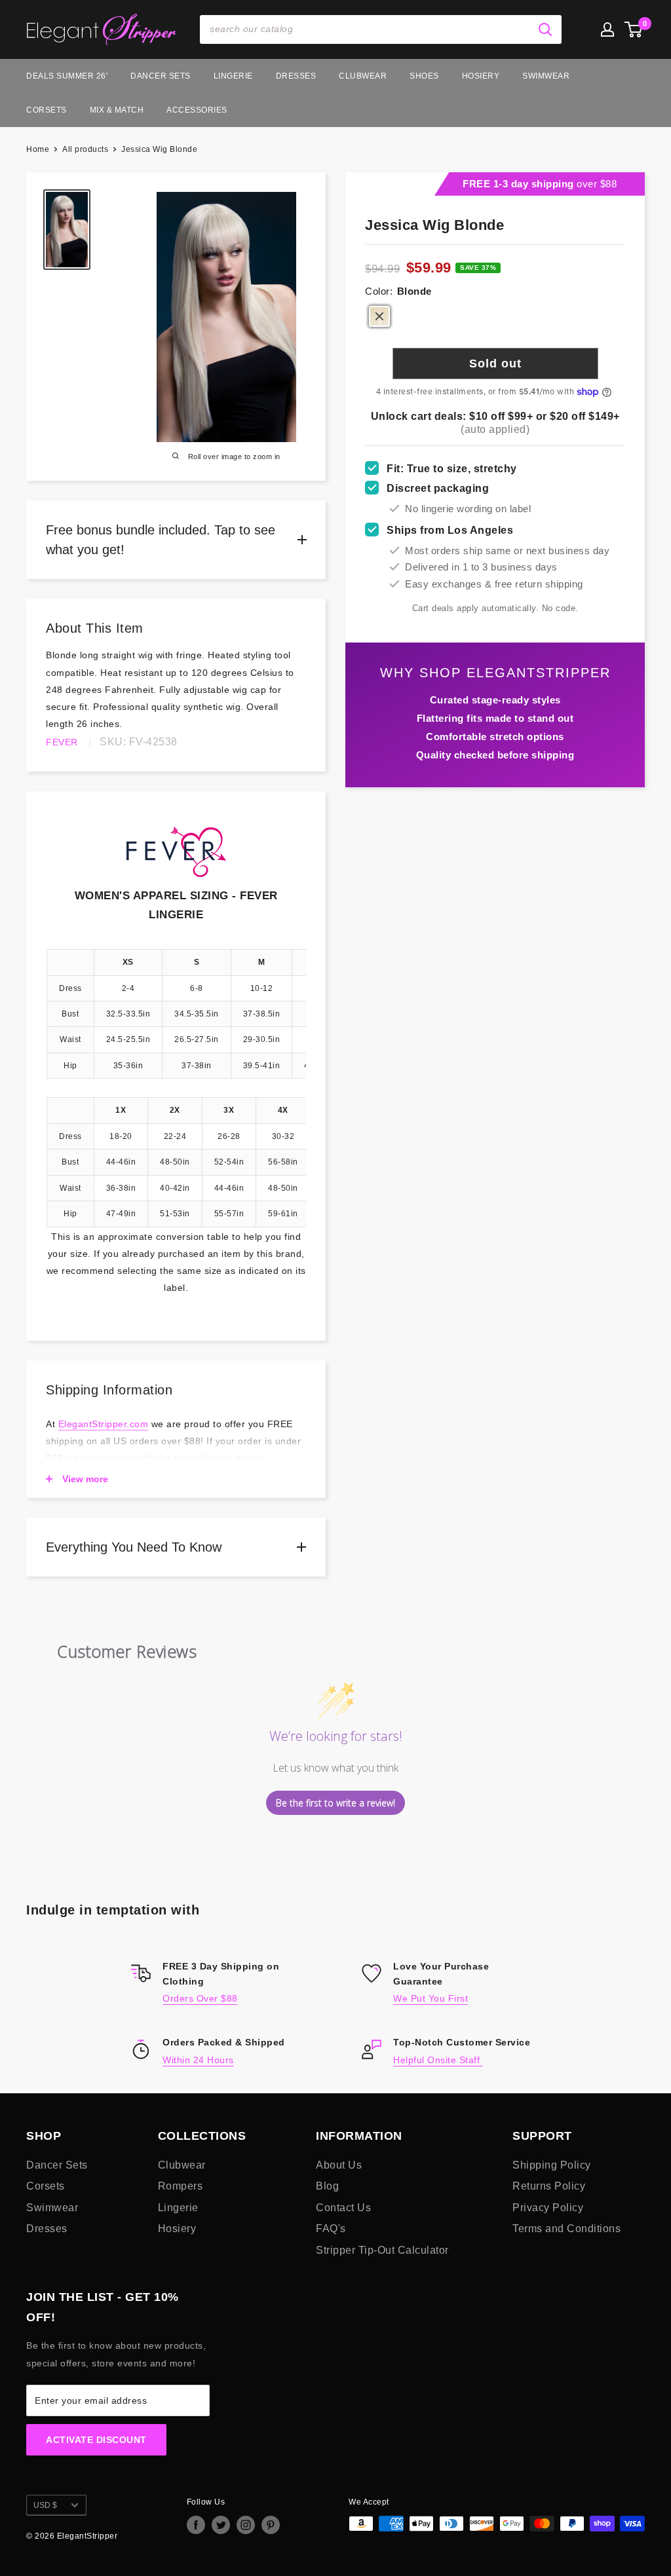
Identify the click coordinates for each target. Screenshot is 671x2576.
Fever (62, 742)
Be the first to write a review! (335, 1803)
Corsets (47, 110)
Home (38, 149)
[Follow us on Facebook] (196, 2525)
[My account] (607, 29)
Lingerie (233, 76)
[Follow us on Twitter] (221, 2525)
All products (85, 149)
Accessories (197, 110)
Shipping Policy (552, 2165)
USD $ (45, 2505)
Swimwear (546, 76)
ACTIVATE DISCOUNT (96, 2440)
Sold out (495, 364)
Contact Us (343, 2208)
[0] (634, 29)
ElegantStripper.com (104, 1424)
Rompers (181, 2186)
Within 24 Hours (198, 2060)
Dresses (296, 76)
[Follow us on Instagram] (246, 2525)
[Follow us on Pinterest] (271, 2525)
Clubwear (363, 76)
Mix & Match (117, 110)
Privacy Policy (548, 2208)
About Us (339, 2165)
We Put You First (431, 1998)
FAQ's (331, 2229)
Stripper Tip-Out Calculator (382, 2250)
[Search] (545, 29)
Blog (327, 2186)
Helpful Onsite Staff (438, 2060)
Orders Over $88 (200, 1998)
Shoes (424, 76)
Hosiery (481, 76)
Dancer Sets (161, 76)
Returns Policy (549, 2186)
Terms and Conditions (566, 2229)
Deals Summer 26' (67, 76)
